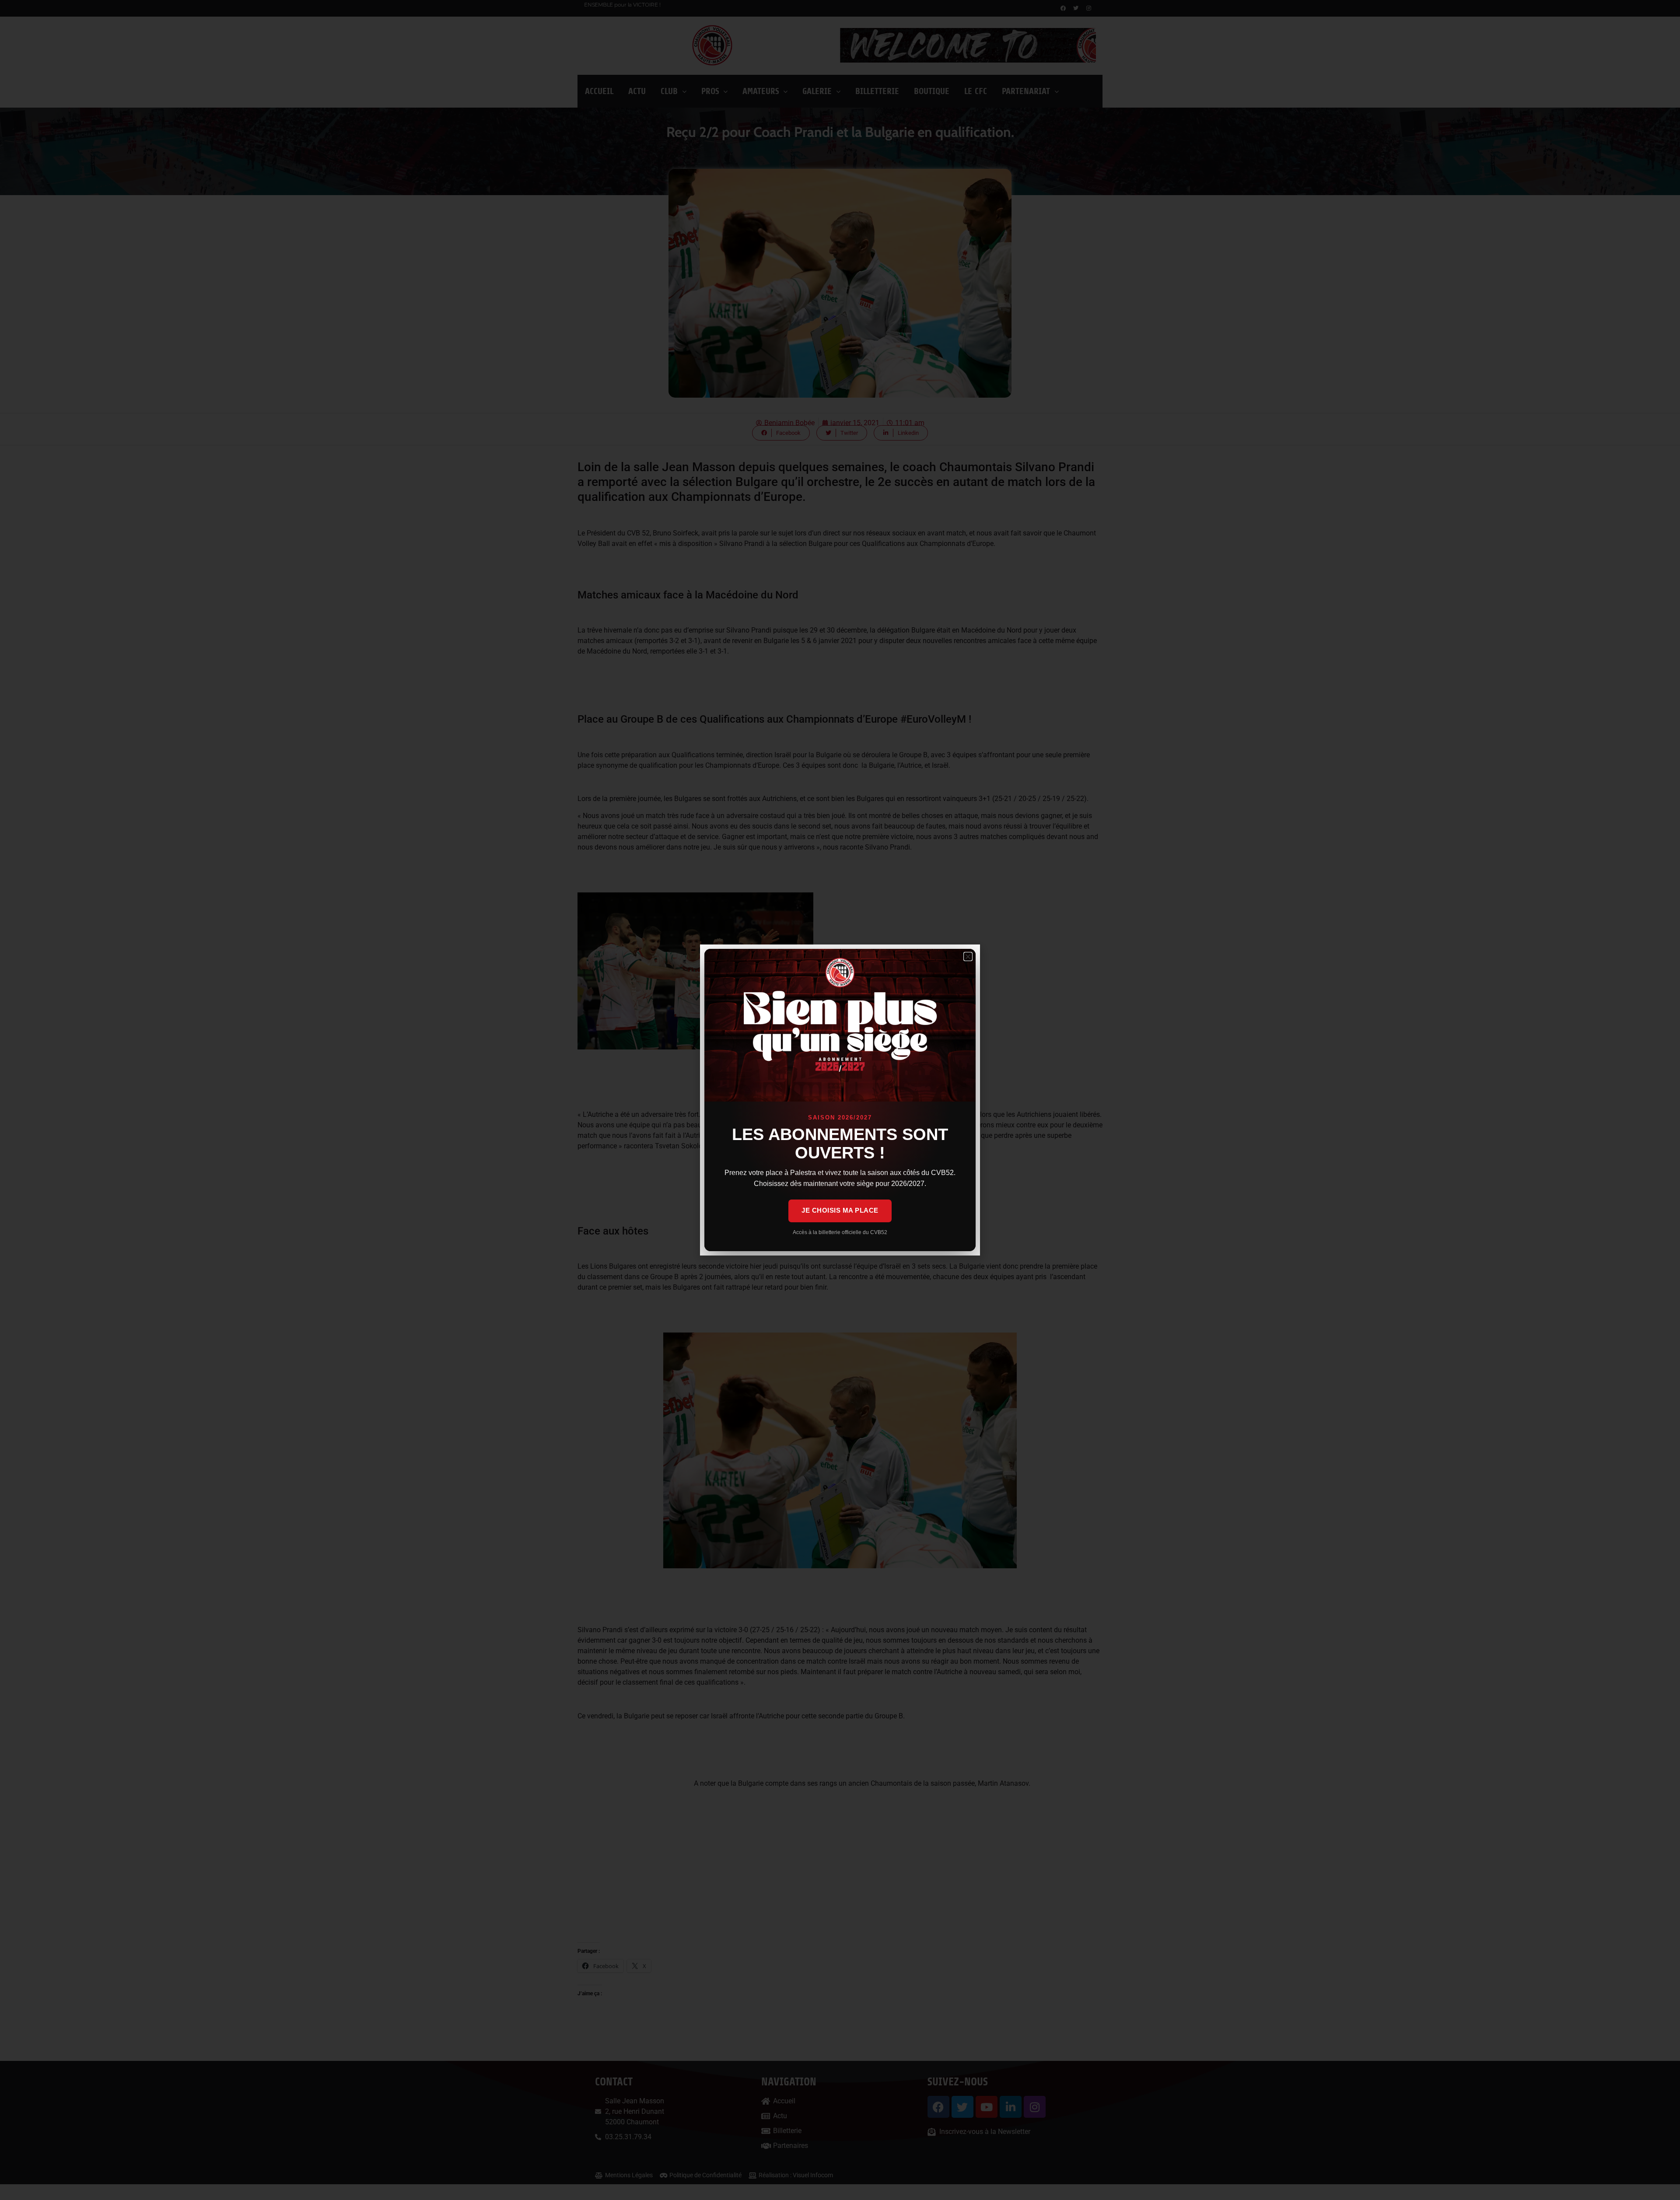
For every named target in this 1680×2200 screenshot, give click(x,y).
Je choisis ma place (840, 1210)
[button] (968, 957)
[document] (840, 1100)
